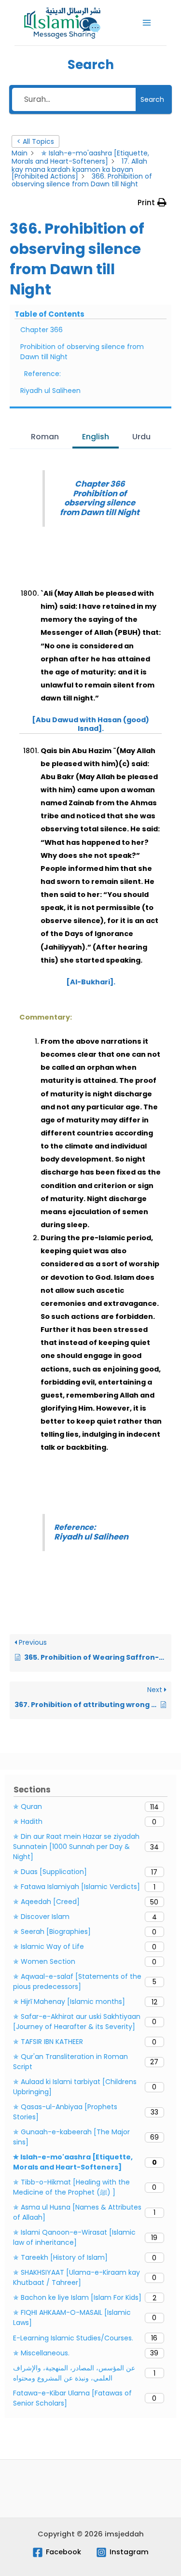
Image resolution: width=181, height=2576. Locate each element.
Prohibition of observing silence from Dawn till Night (82, 352)
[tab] (45, 438)
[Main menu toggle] (147, 23)
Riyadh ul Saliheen (50, 391)
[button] (152, 203)
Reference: (43, 374)
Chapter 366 (42, 330)
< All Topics (35, 141)
